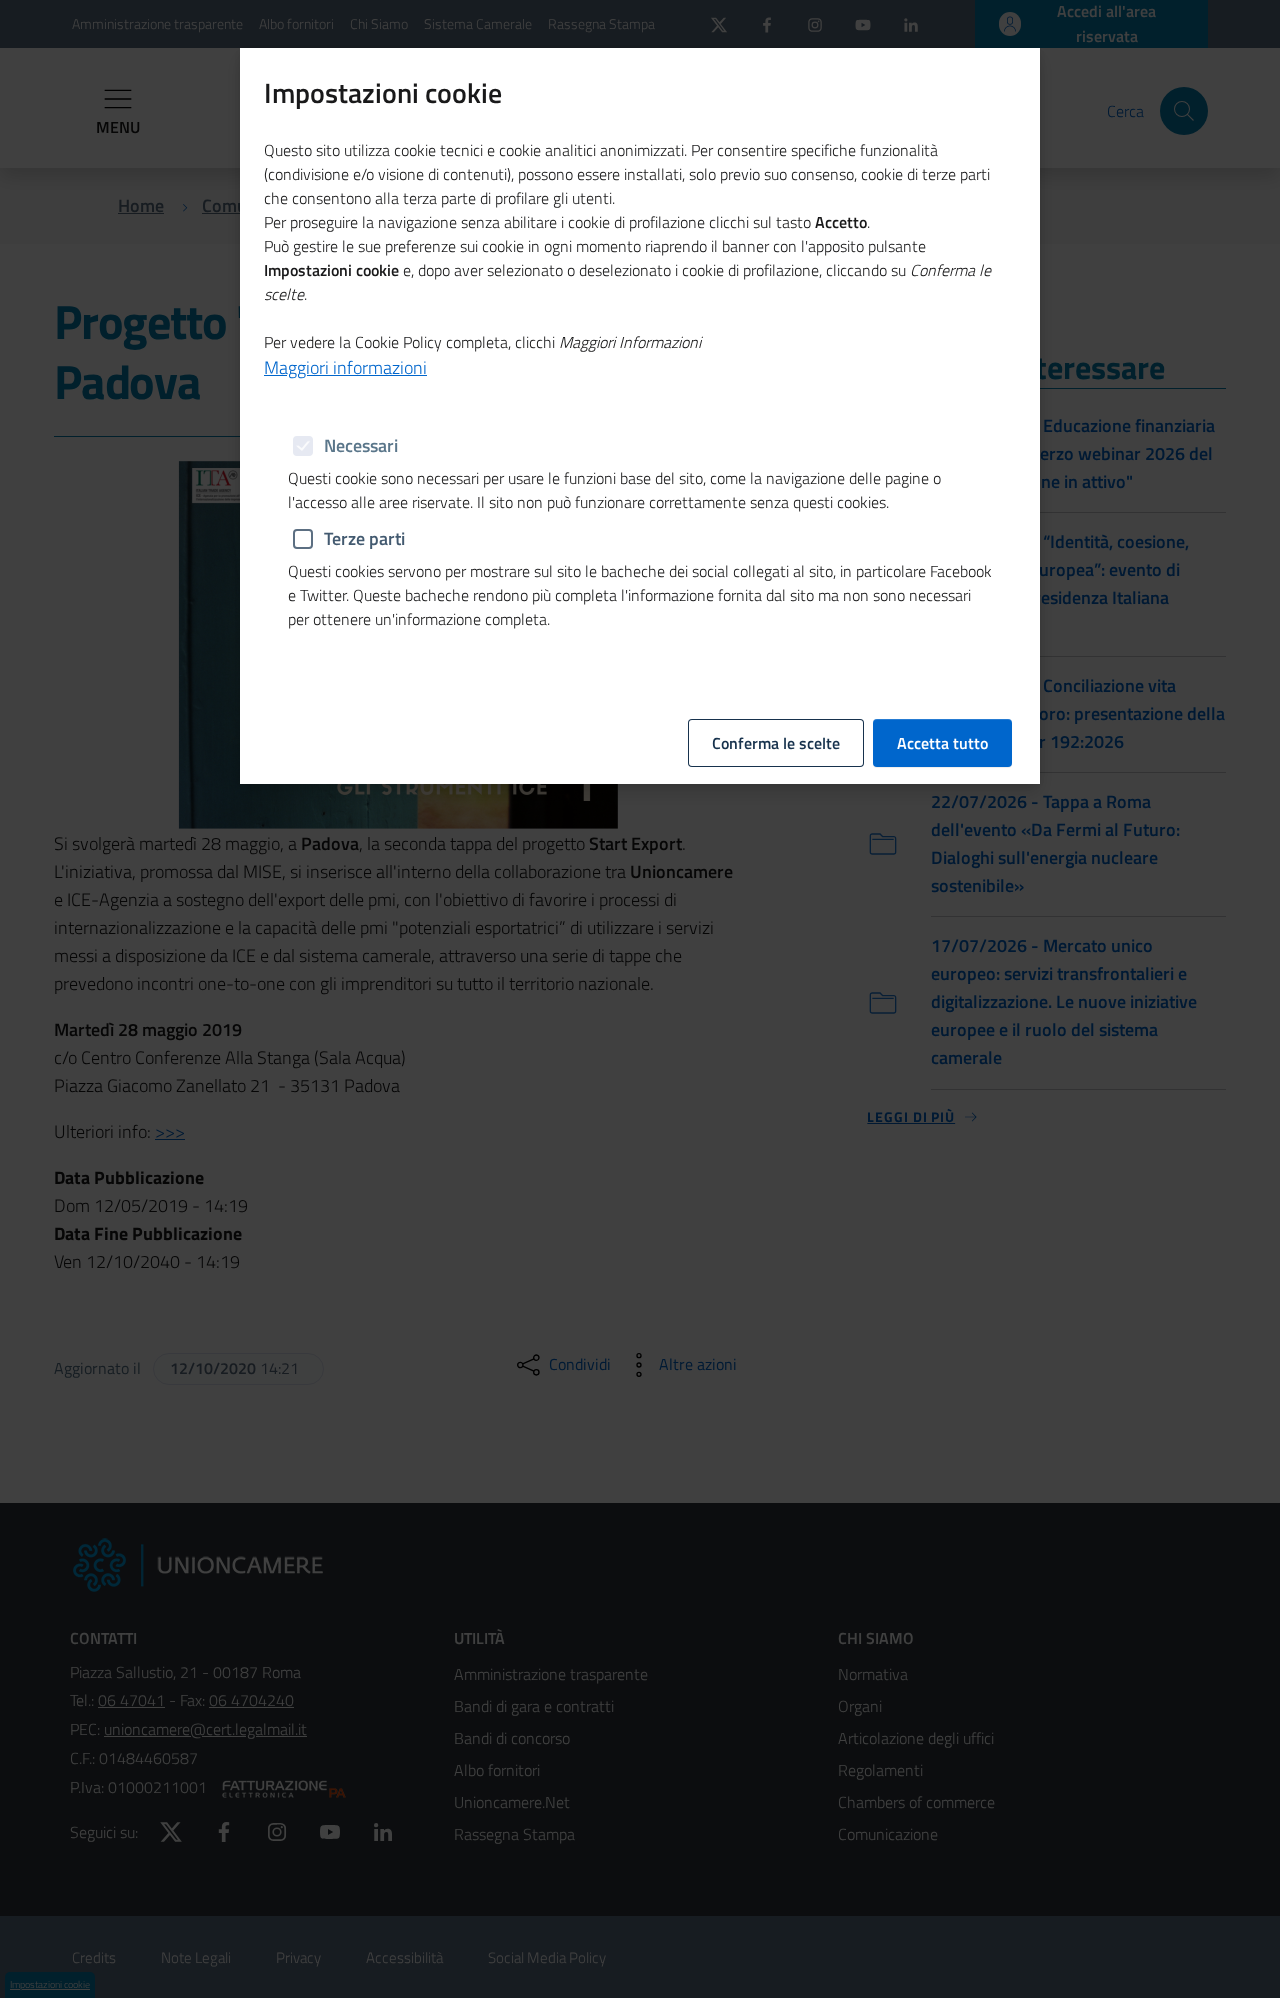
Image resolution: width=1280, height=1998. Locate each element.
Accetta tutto (942, 743)
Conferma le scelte (776, 743)
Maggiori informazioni (345, 367)
